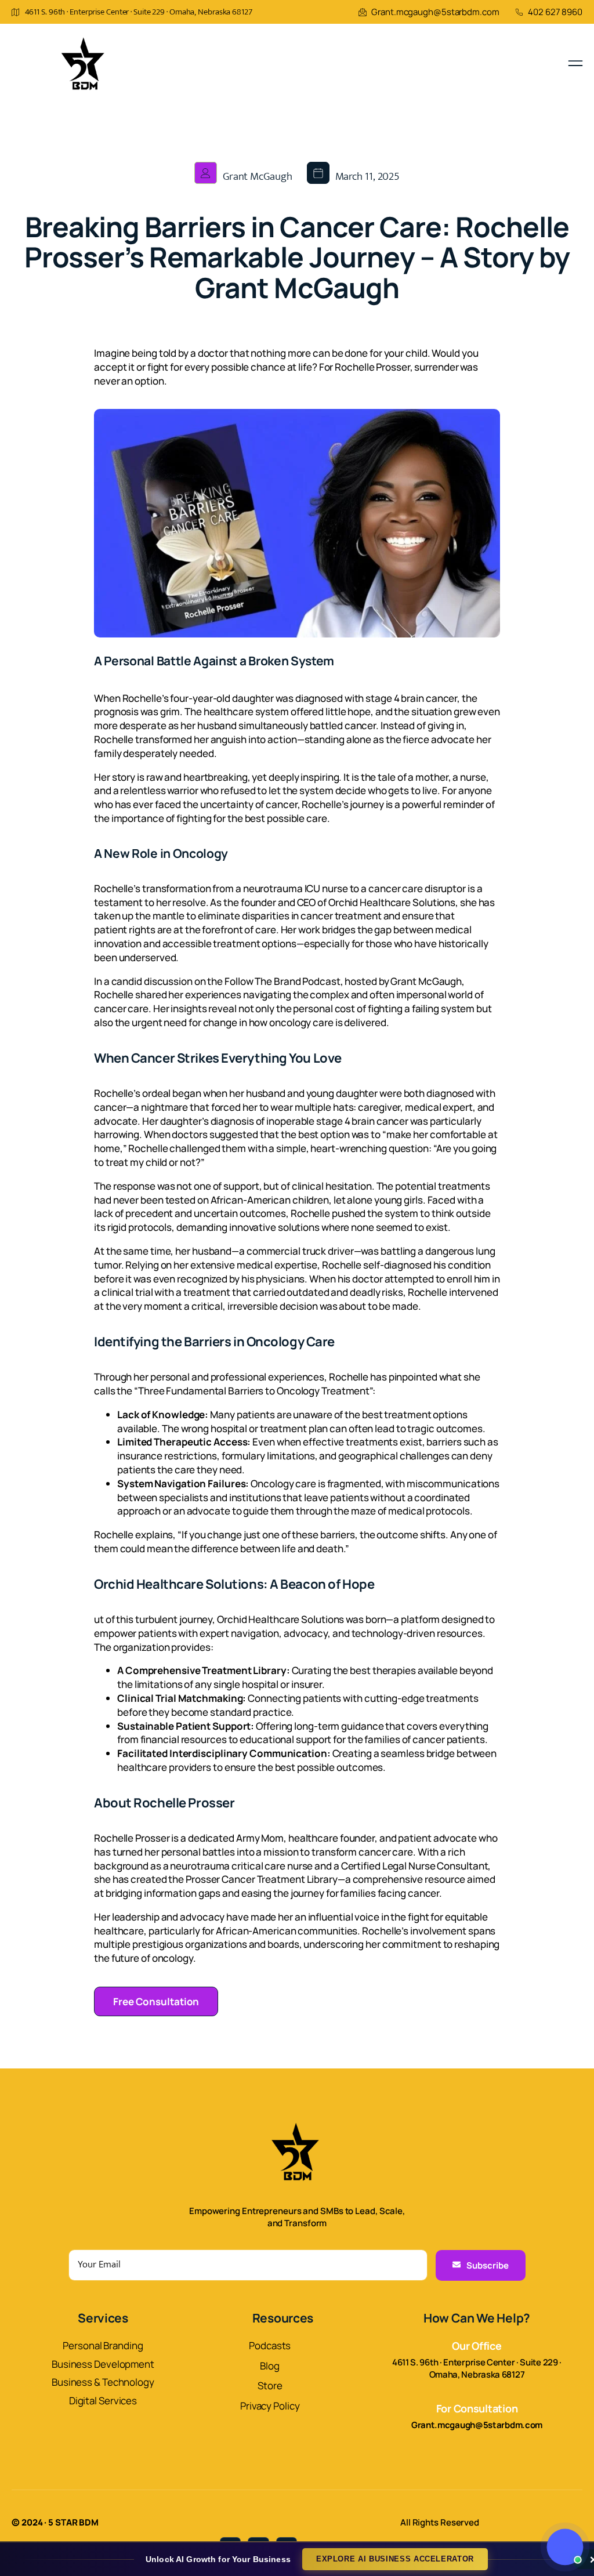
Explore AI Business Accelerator (395, 2559)
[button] (565, 2547)
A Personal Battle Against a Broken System (214, 661)
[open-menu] (575, 64)
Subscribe (488, 2265)
